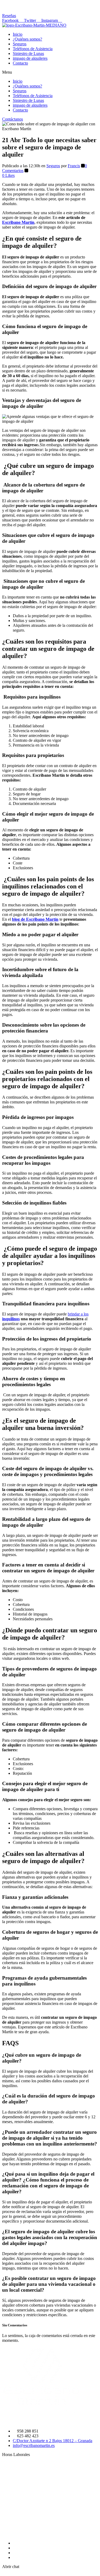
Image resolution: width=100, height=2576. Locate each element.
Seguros (20, 44)
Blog (17, 2543)
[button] (9, 16)
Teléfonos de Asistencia (33, 49)
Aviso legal (22, 2557)
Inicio (18, 34)
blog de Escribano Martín (35, 919)
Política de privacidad (31, 2548)
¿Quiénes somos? (27, 39)
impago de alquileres (30, 58)
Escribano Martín (18, 222)
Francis (74, 166)
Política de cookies (29, 2553)
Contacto (20, 63)
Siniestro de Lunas (28, 53)
